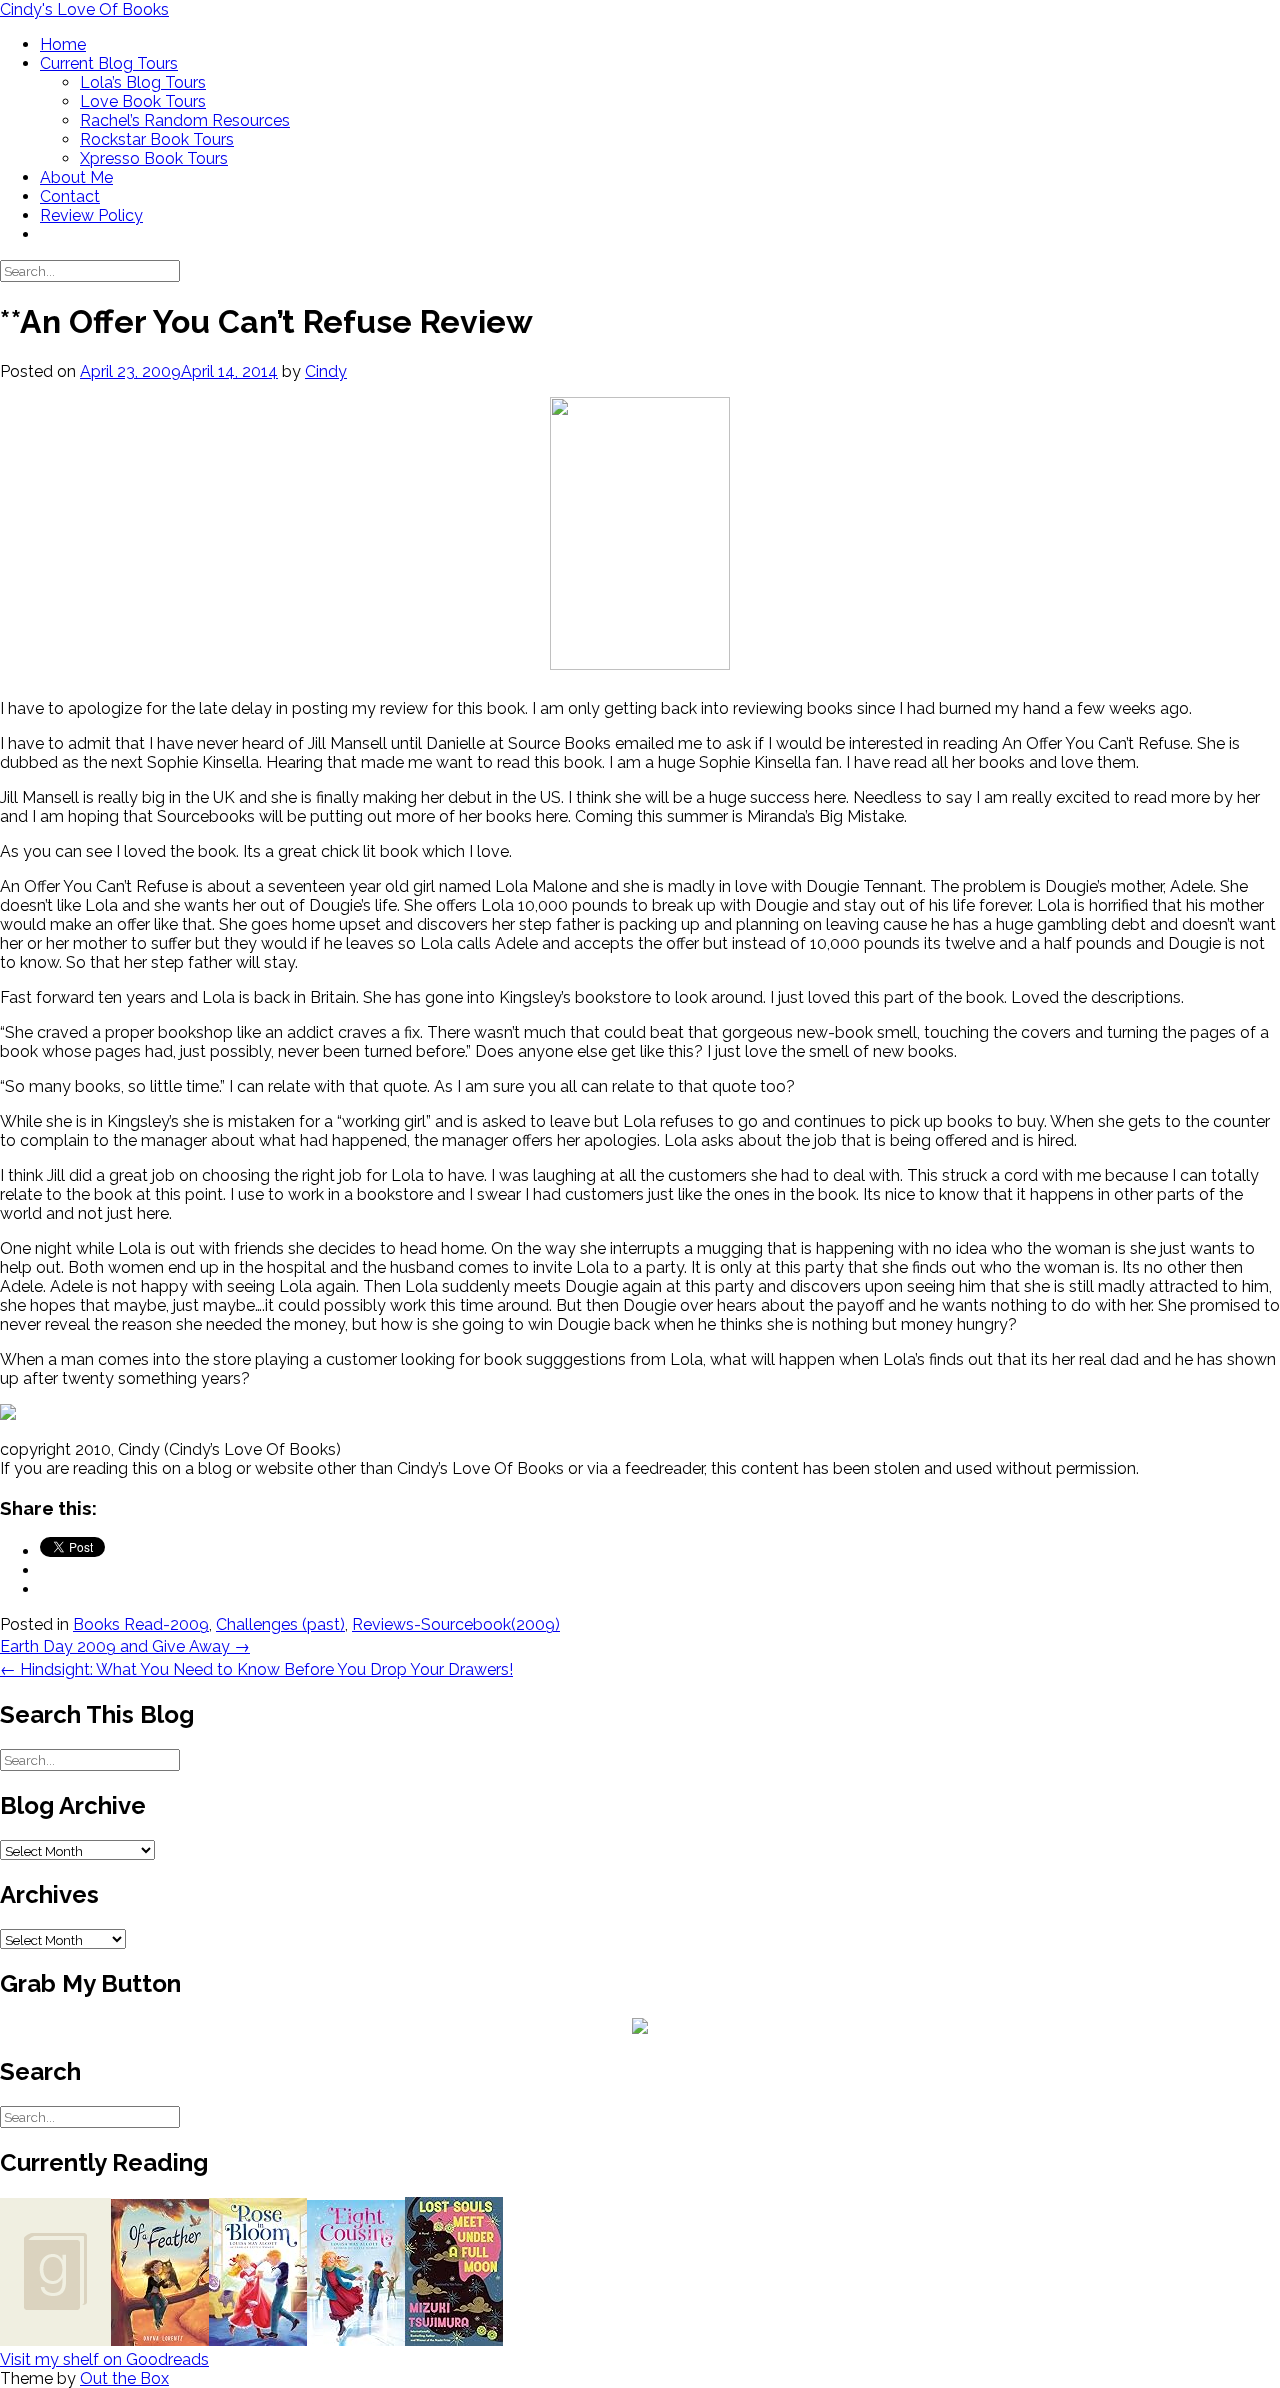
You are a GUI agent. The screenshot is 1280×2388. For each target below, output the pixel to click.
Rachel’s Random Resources (185, 120)
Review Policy (91, 215)
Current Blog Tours (109, 63)
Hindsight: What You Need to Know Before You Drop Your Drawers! (256, 1669)
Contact (70, 196)
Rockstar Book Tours (157, 139)
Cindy (326, 371)
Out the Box (124, 2378)
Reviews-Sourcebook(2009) (456, 1624)
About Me (76, 177)
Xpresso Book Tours (154, 158)
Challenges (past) (280, 1624)
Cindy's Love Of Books (84, 9)
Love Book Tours (143, 101)
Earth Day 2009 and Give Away (125, 1646)
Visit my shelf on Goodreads (104, 2359)
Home (63, 44)
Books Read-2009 (141, 1624)
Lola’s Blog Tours (143, 82)
